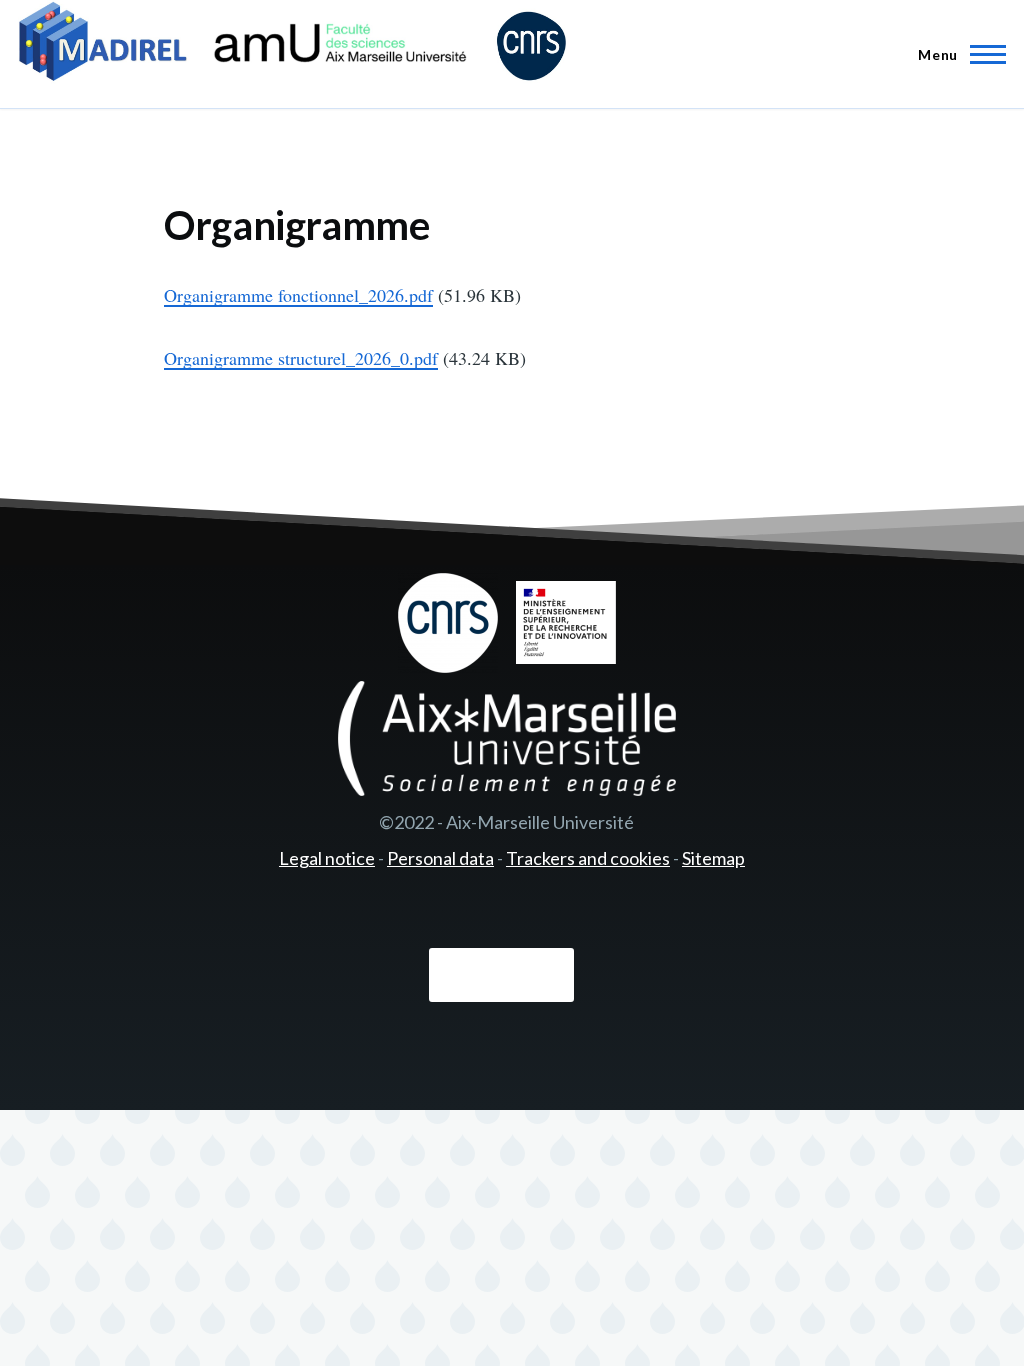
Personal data (440, 858)
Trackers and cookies (588, 858)
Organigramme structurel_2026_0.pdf (301, 358)
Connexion (501, 976)
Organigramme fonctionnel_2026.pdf (298, 295)
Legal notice (327, 858)
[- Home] (292, 45)
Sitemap (713, 858)
